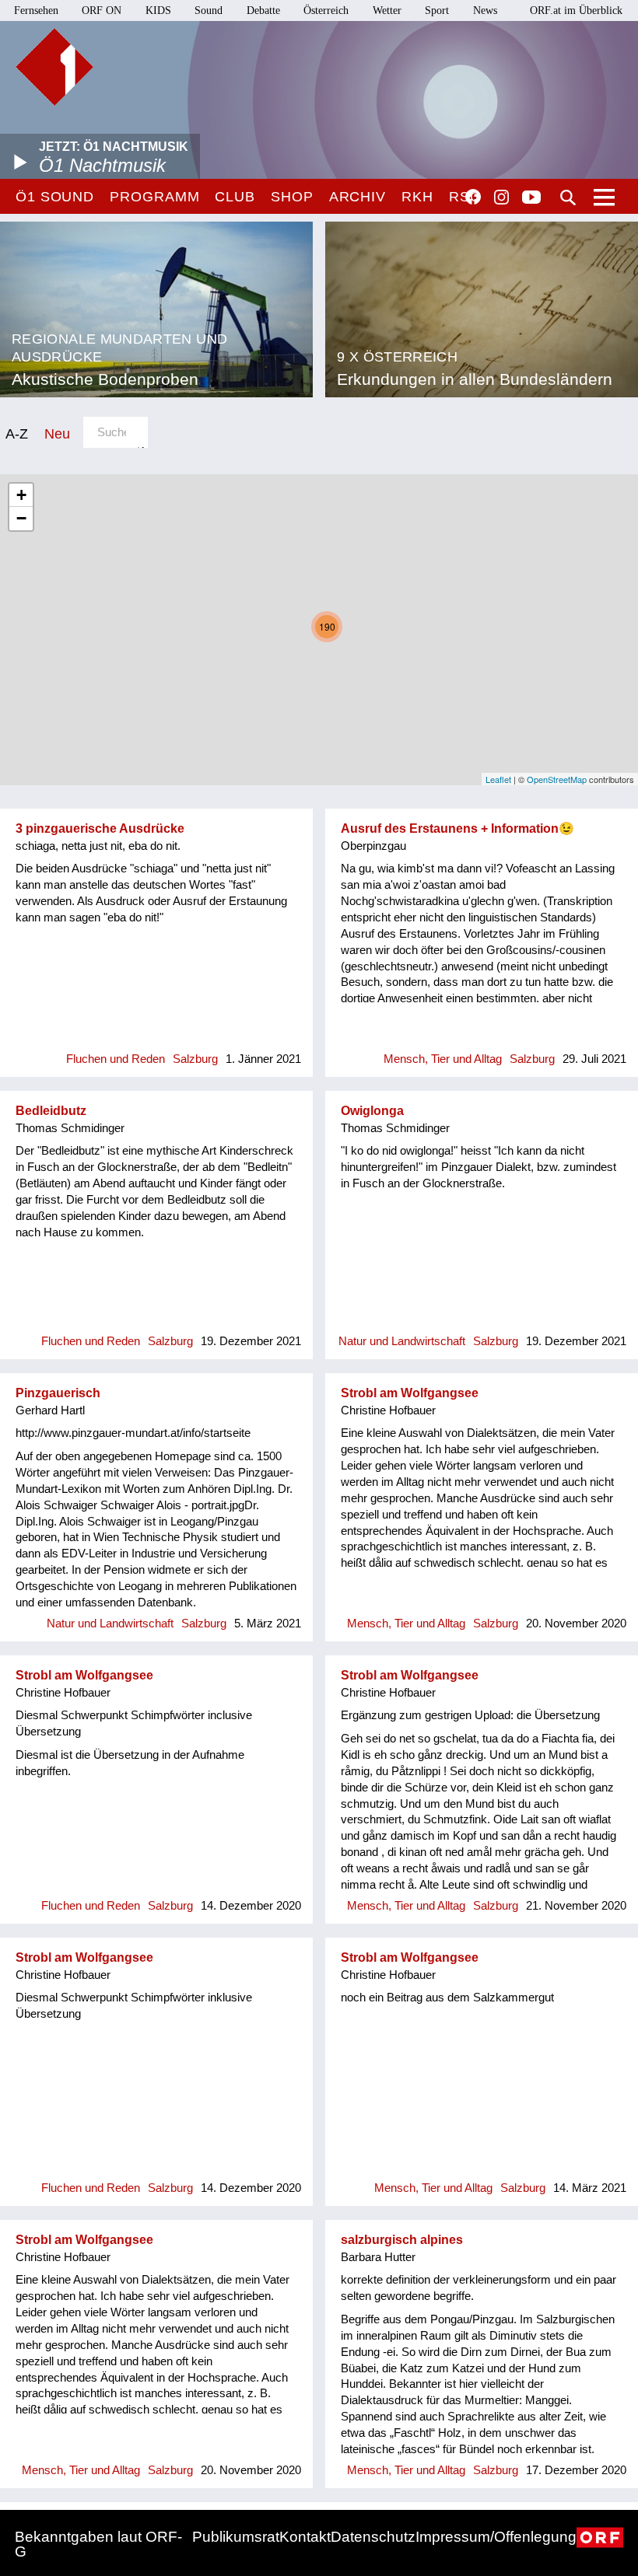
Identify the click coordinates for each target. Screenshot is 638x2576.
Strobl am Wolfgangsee (410, 1393)
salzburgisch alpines (402, 2240)
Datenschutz (373, 2537)
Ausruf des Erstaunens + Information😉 (457, 828)
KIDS (158, 10)
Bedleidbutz (51, 1111)
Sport (437, 10)
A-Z (17, 433)
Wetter (387, 10)
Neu (57, 433)
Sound (209, 10)
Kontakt (305, 2537)
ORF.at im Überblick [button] (576, 10)
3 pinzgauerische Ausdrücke (100, 828)
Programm (154, 197)
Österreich (326, 10)
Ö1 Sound (55, 197)
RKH (417, 197)
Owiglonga (372, 1111)
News (485, 10)
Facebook (473, 197)
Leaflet (498, 779)
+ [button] (21, 495)
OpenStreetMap (557, 779)
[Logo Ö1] (54, 67)
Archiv (358, 197)
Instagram (501, 197)
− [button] (21, 518)
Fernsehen (36, 10)
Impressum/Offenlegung (496, 2537)
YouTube (531, 198)
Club (235, 197)
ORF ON (102, 10)
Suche (568, 197)
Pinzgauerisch (58, 1393)
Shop (292, 197)
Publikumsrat (236, 2537)
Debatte (263, 10)
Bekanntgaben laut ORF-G (98, 2544)
